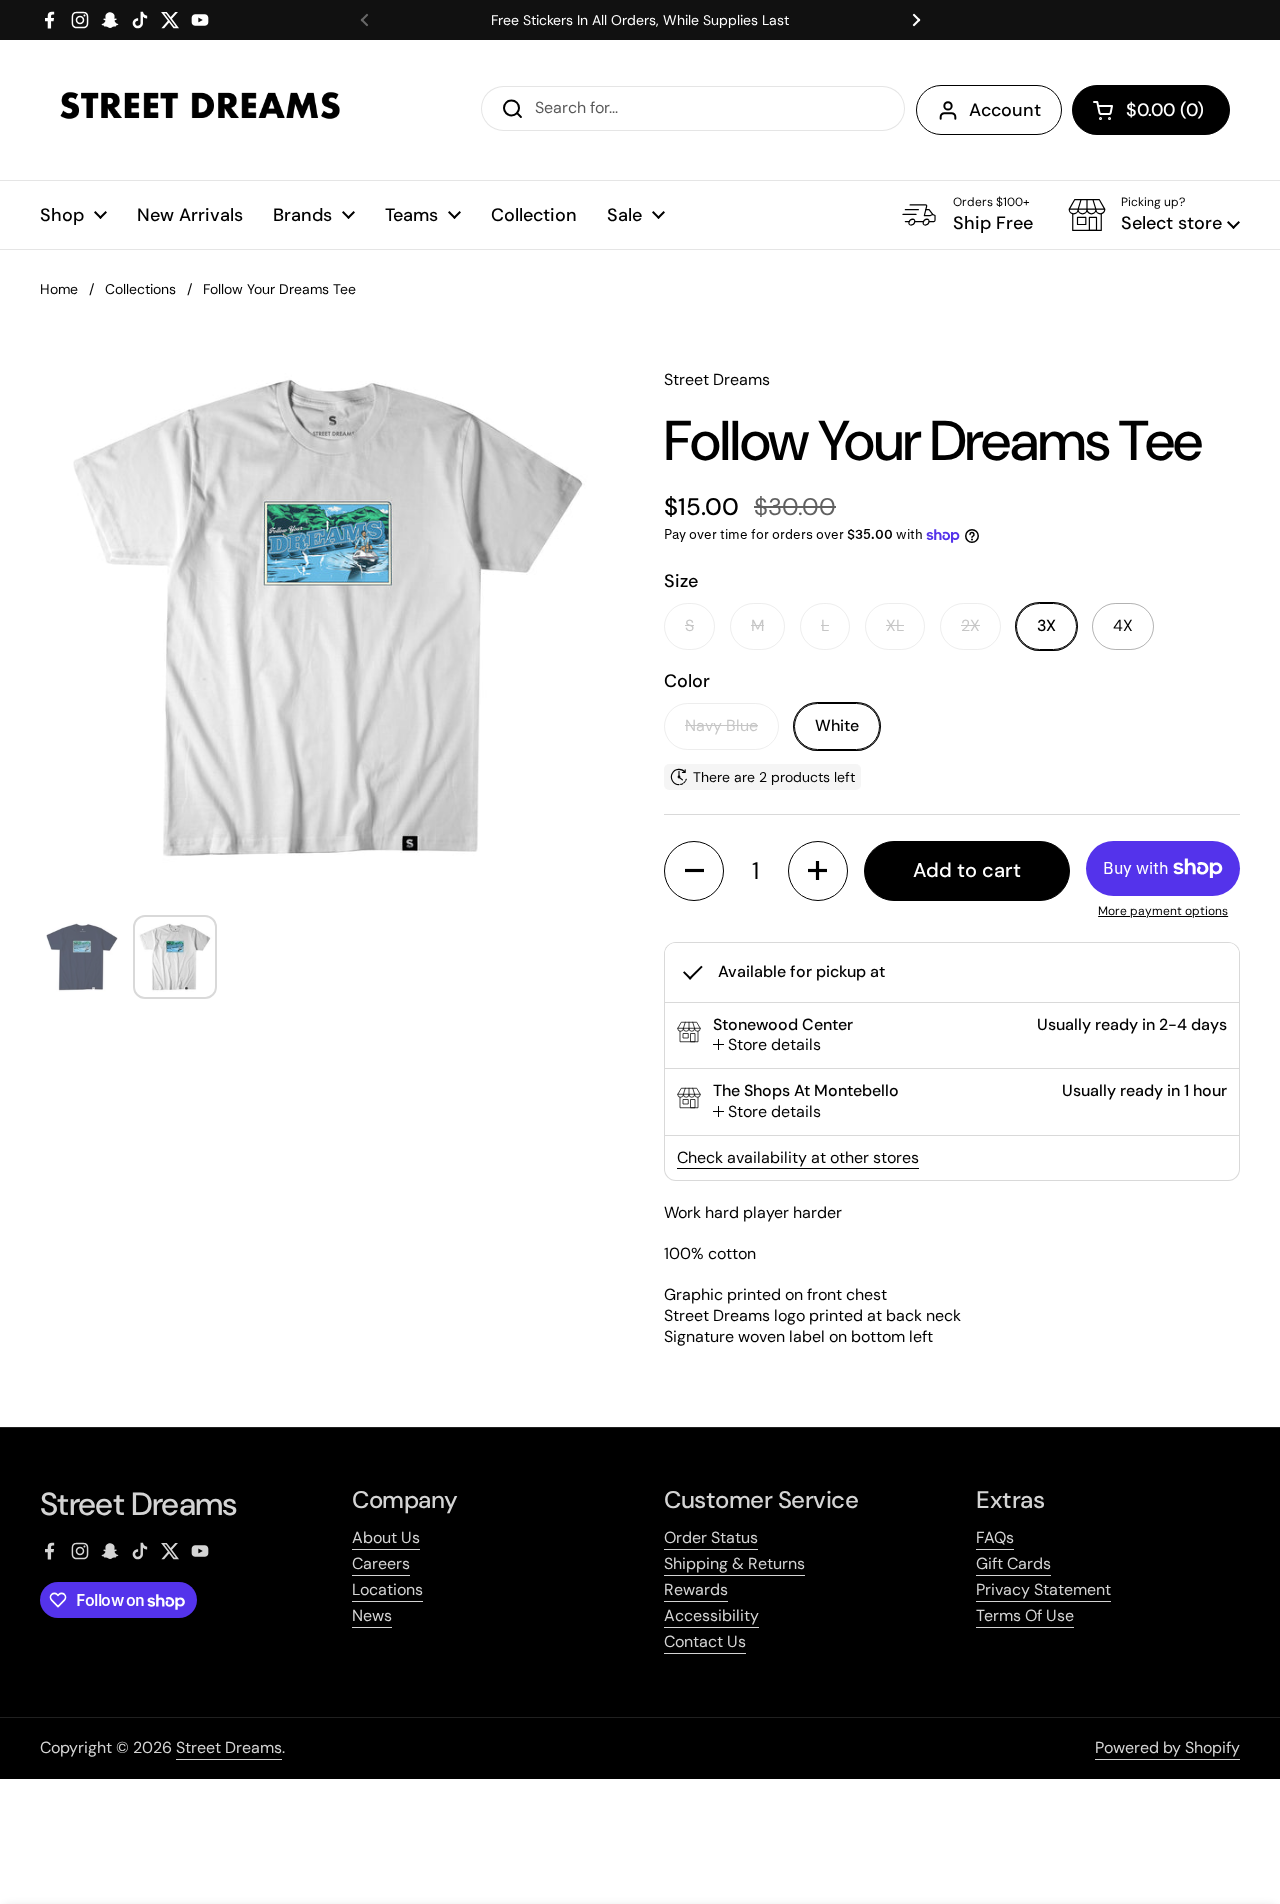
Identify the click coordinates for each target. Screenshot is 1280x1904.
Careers (381, 1563)
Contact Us (705, 1641)
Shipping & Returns (734, 1563)
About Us (386, 1537)
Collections (140, 289)
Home (59, 289)
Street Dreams (229, 1747)
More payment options (1163, 911)
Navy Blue (721, 725)
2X (970, 625)
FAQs (995, 1537)
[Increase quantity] (818, 871)
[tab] (767, 1045)
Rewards (696, 1589)
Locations (387, 1589)
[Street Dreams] (200, 110)
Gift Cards (1013, 1563)
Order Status (711, 1537)
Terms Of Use (1025, 1615)
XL (895, 625)
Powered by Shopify (1167, 1747)
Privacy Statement (1043, 1589)
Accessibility (711, 1615)
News (372, 1615)
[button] (1151, 110)
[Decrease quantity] (694, 871)
